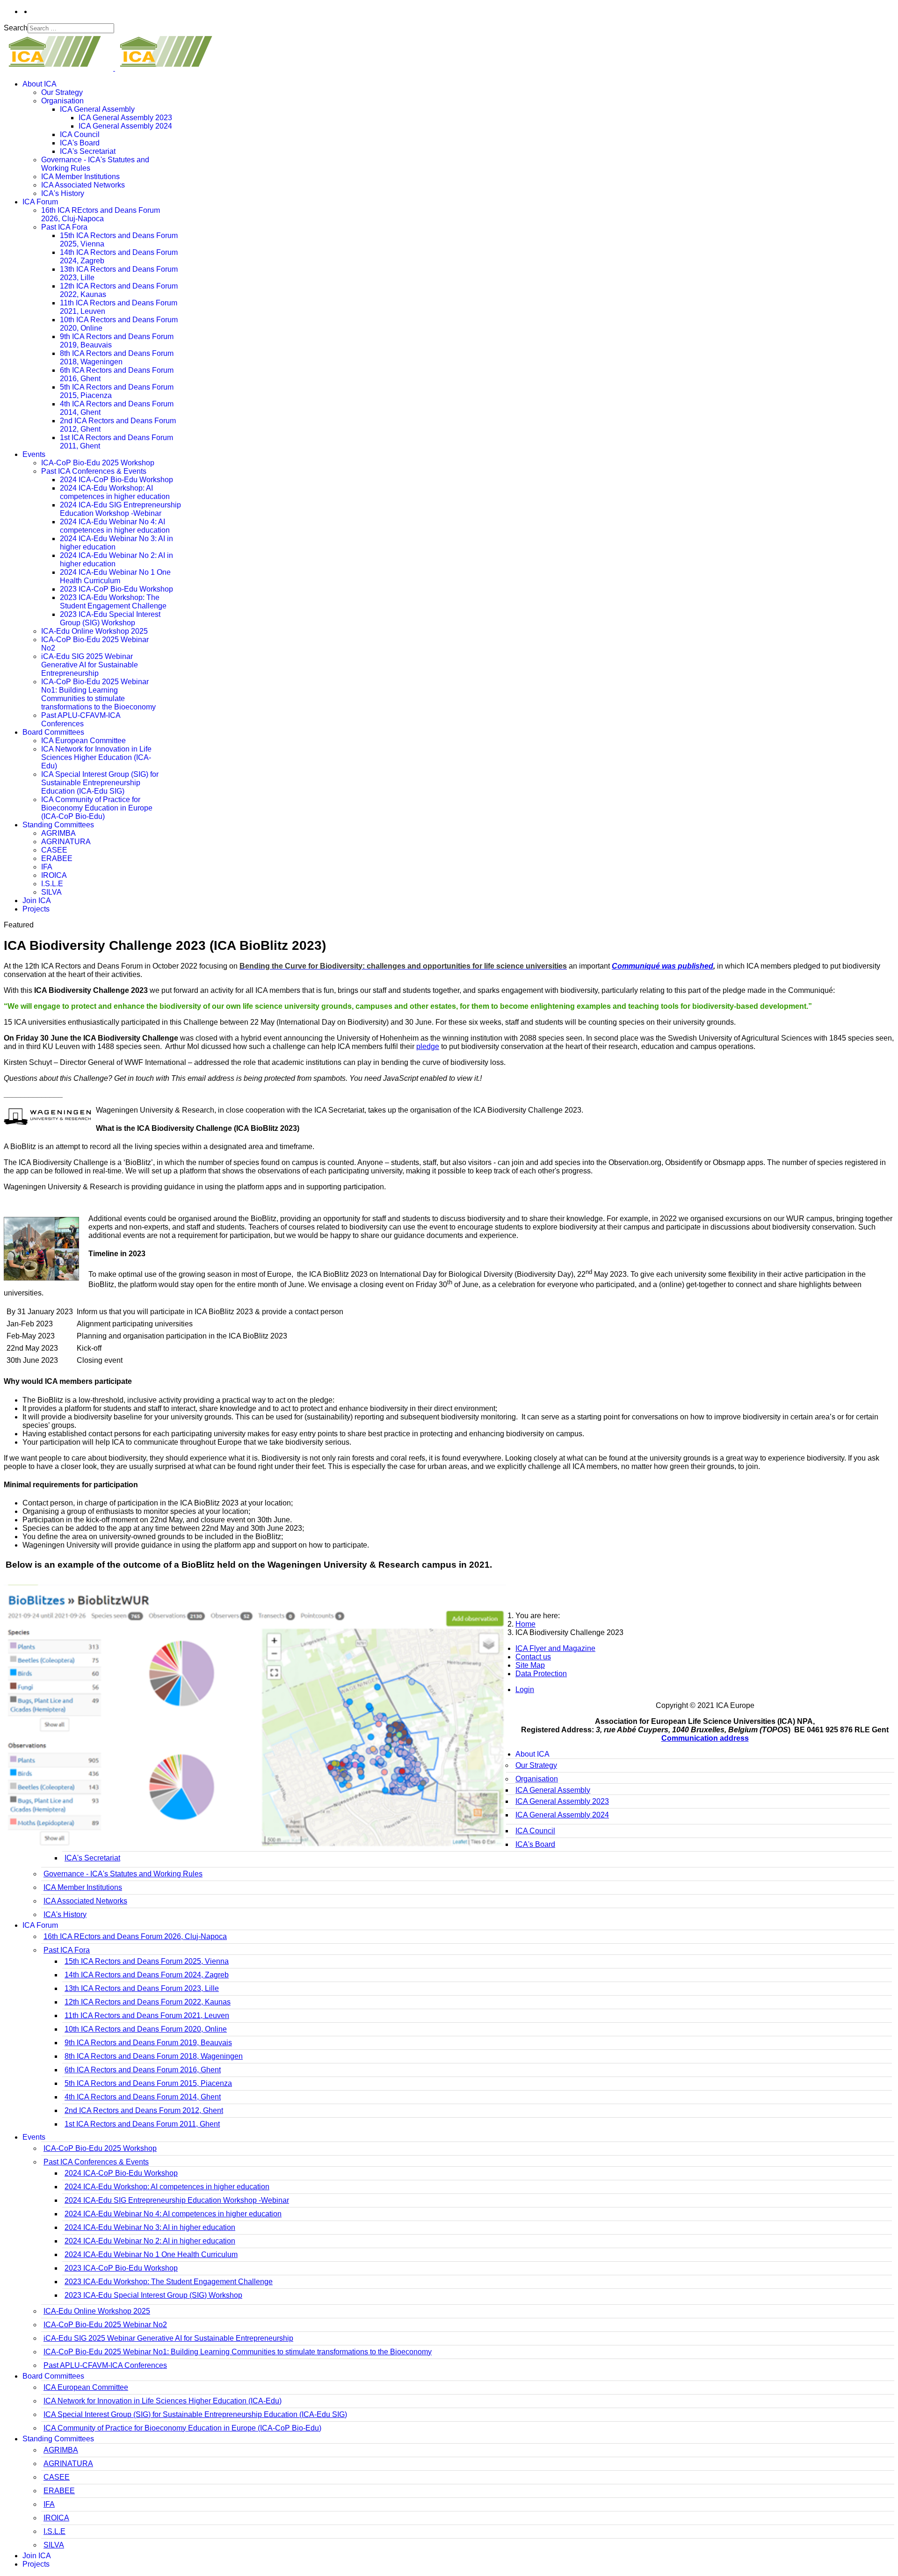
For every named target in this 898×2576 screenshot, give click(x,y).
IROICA (54, 875)
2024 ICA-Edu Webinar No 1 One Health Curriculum (115, 576)
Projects (36, 909)
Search (16, 28)
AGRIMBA (58, 833)
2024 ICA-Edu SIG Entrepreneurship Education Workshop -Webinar (120, 509)
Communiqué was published (663, 966)
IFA (47, 867)
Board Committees (53, 732)
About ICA (40, 84)
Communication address (705, 1738)
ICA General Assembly (97, 109)
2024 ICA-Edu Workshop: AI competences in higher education (115, 492)
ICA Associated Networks (83, 185)
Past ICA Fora (64, 227)
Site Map (530, 1665)
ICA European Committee (83, 741)
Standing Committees (58, 825)
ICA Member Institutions (80, 177)
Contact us (533, 1657)
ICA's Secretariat (88, 151)
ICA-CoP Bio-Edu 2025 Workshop (98, 463)
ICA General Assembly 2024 (125, 126)
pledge (428, 1046)
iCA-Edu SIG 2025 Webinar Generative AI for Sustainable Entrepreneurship (90, 665)
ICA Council (80, 134)
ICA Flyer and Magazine (555, 1648)
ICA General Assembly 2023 (125, 118)
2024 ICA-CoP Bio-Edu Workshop (116, 480)
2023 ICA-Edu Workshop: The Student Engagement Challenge (113, 602)
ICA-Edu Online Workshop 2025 (94, 631)
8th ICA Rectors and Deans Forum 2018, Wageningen (117, 358)
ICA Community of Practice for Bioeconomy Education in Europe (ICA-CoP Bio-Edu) (97, 808)
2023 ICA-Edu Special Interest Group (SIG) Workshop (110, 619)
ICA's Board (80, 143)
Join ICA (37, 901)
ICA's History (63, 193)
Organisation (62, 101)
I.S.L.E (52, 884)
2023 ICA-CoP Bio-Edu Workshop (116, 589)
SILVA (51, 892)
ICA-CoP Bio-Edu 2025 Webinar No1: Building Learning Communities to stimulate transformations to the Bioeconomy (98, 694)
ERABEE (57, 858)
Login (525, 1690)
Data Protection (541, 1674)
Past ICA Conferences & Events (94, 471)
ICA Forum (40, 202)
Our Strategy (62, 92)
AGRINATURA (66, 842)
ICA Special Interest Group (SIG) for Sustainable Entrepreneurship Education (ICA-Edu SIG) (100, 783)
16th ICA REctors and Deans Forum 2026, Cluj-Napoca (101, 214)
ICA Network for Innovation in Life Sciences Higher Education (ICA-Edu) (96, 757)
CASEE (54, 850)
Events (34, 454)
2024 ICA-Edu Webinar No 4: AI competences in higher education (115, 526)
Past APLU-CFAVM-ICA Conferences (81, 720)
